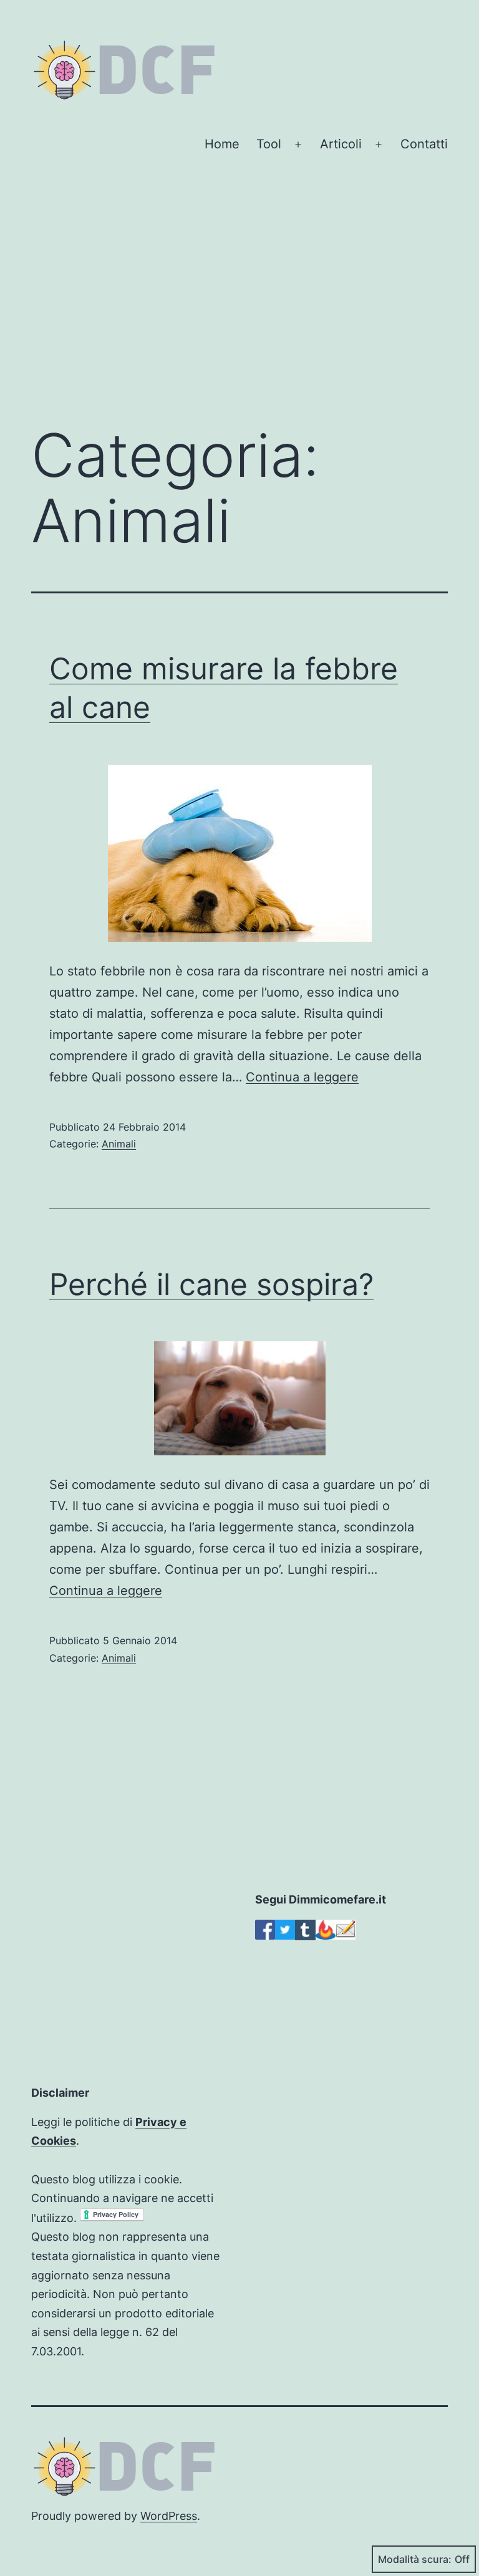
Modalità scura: (415, 2559)
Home (222, 144)
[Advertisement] (239, 310)
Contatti (424, 144)
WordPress (169, 2516)
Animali (119, 1144)
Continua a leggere (302, 1077)
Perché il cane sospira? (211, 1284)
